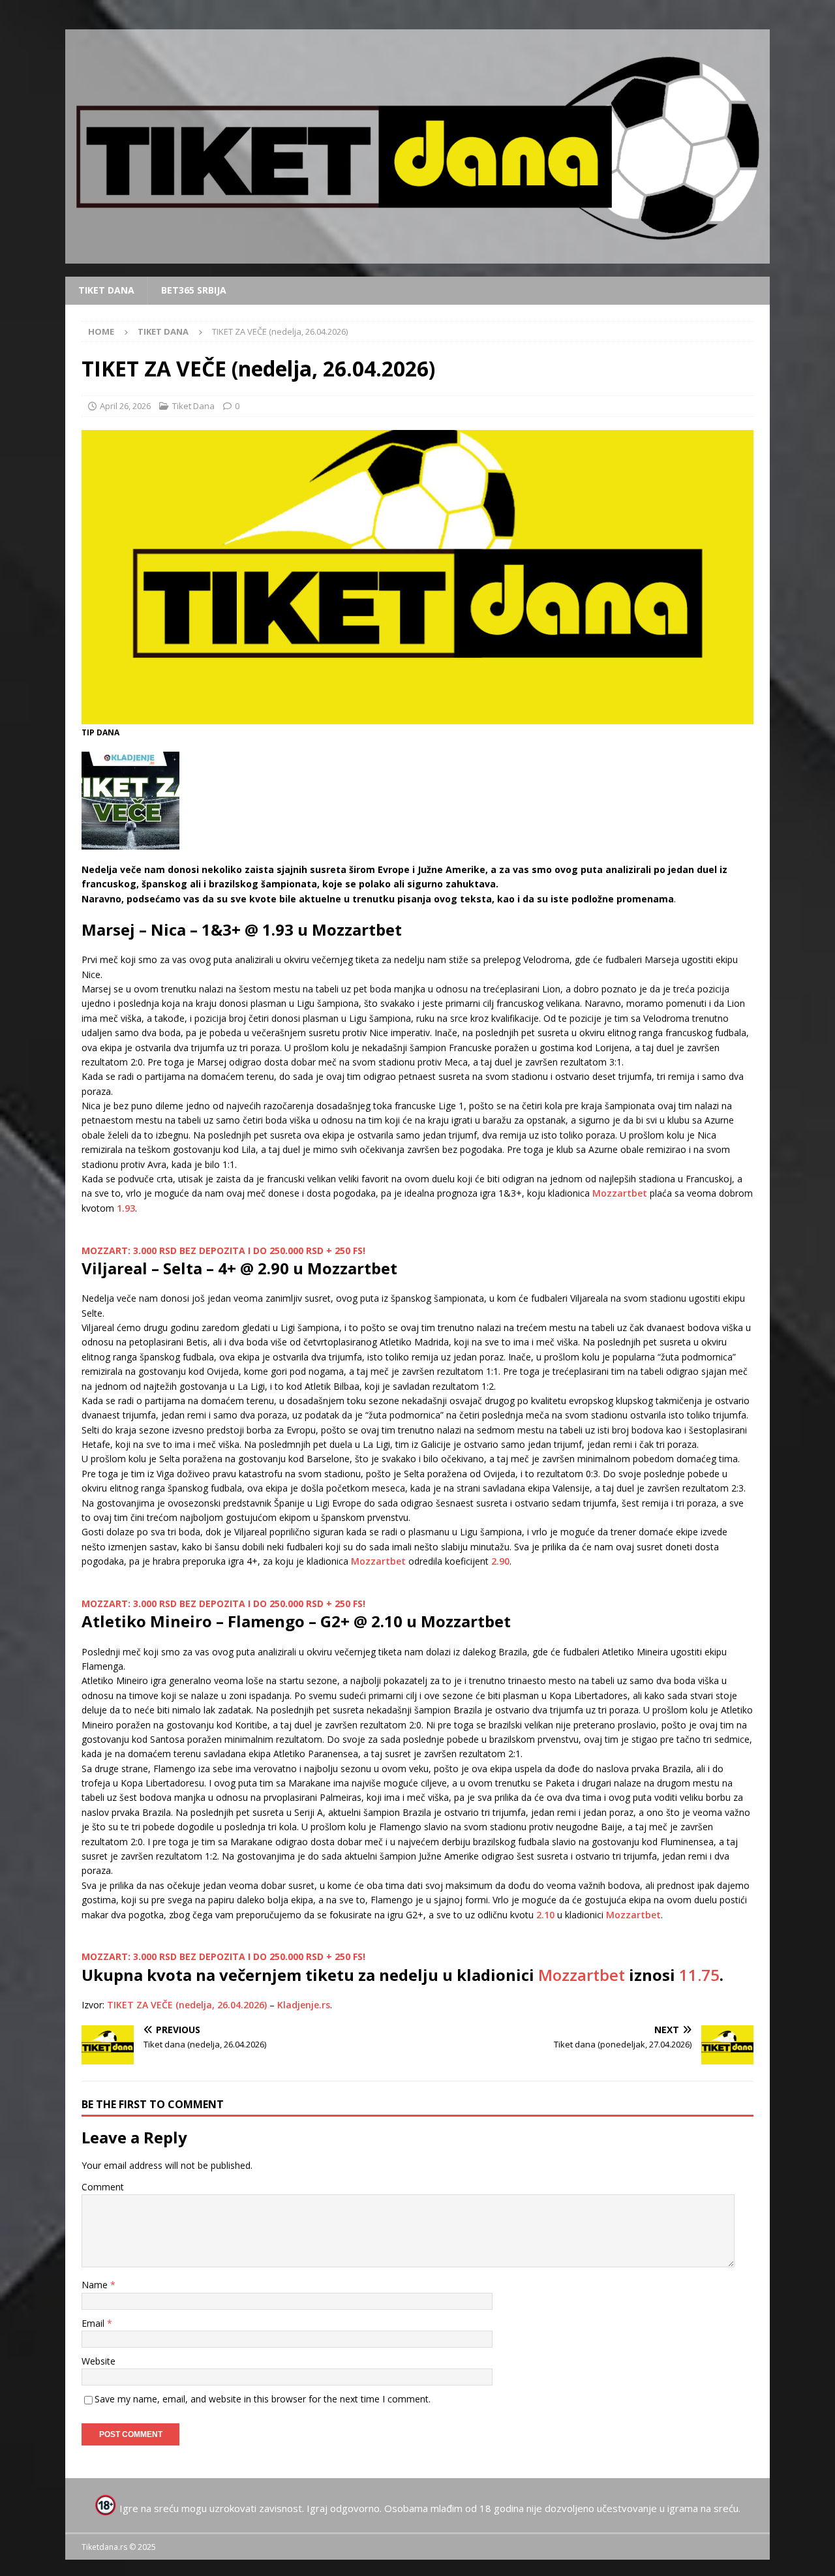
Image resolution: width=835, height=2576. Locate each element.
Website (99, 2361)
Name (96, 2285)
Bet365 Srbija (194, 290)
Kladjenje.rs (304, 2005)
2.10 (545, 1915)
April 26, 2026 (125, 406)
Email (94, 2323)
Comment (103, 2187)
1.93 (126, 1208)
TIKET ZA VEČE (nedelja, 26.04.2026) (187, 2005)
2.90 (500, 1561)
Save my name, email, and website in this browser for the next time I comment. (263, 2399)
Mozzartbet (620, 1193)
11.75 (699, 1975)
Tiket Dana (106, 290)
